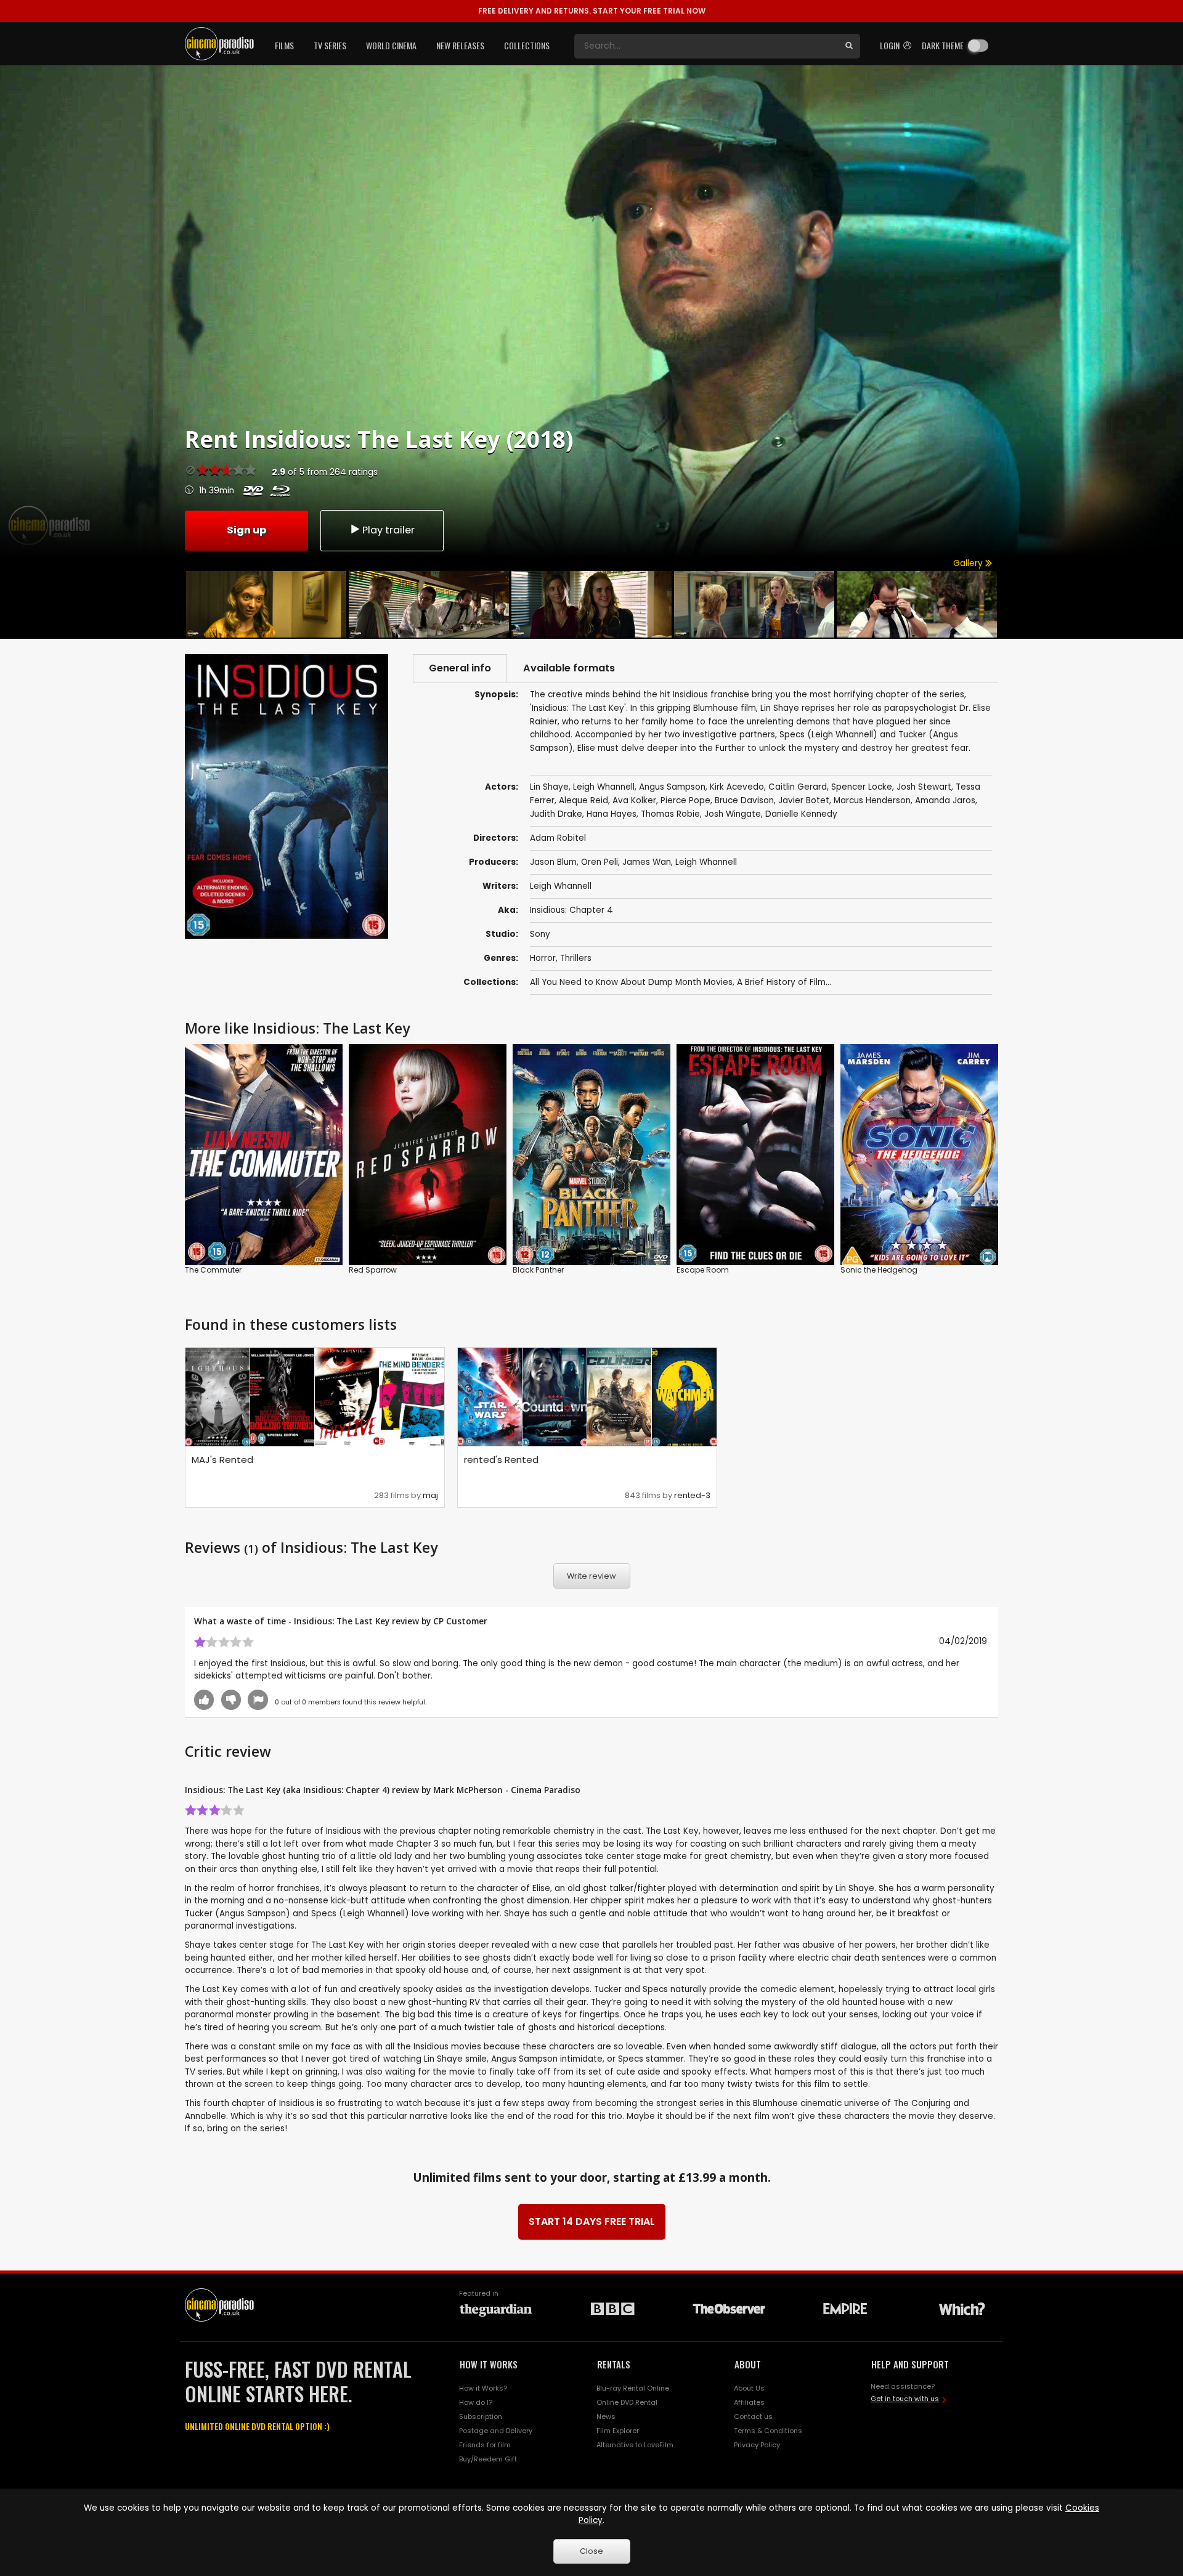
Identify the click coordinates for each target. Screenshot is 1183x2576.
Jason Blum (553, 862)
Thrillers (576, 958)
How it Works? (483, 2388)
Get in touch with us (905, 2399)
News (606, 2416)
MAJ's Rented (222, 1460)
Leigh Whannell (706, 862)
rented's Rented (501, 1460)
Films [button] (284, 45)
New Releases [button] (460, 45)
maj (430, 1495)
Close (591, 2551)
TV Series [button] (330, 45)
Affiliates (749, 2402)
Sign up (246, 530)
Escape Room (703, 1270)
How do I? (476, 2402)
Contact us (753, 2416)
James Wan (647, 862)
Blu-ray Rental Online (633, 2388)
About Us (749, 2388)
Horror (543, 958)
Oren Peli (600, 862)
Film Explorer (618, 2431)
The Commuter (213, 1270)
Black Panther (538, 1270)
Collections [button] (527, 45)
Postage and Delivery (496, 2431)
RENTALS (614, 2364)
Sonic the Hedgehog (879, 1270)
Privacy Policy (757, 2445)
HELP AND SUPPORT (910, 2364)
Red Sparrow (373, 1270)
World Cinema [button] (391, 45)
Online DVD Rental (627, 2402)
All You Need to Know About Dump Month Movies (631, 982)
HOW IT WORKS (489, 2364)
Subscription (481, 2416)
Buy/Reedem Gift (488, 2459)
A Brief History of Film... (784, 982)
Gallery (969, 563)
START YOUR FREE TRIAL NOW (592, 11)
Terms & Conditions (768, 2431)
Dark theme (943, 45)
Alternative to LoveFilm (635, 2445)
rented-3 (692, 1495)
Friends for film (485, 2445)
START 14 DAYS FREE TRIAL (592, 2222)
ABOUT (748, 2364)
